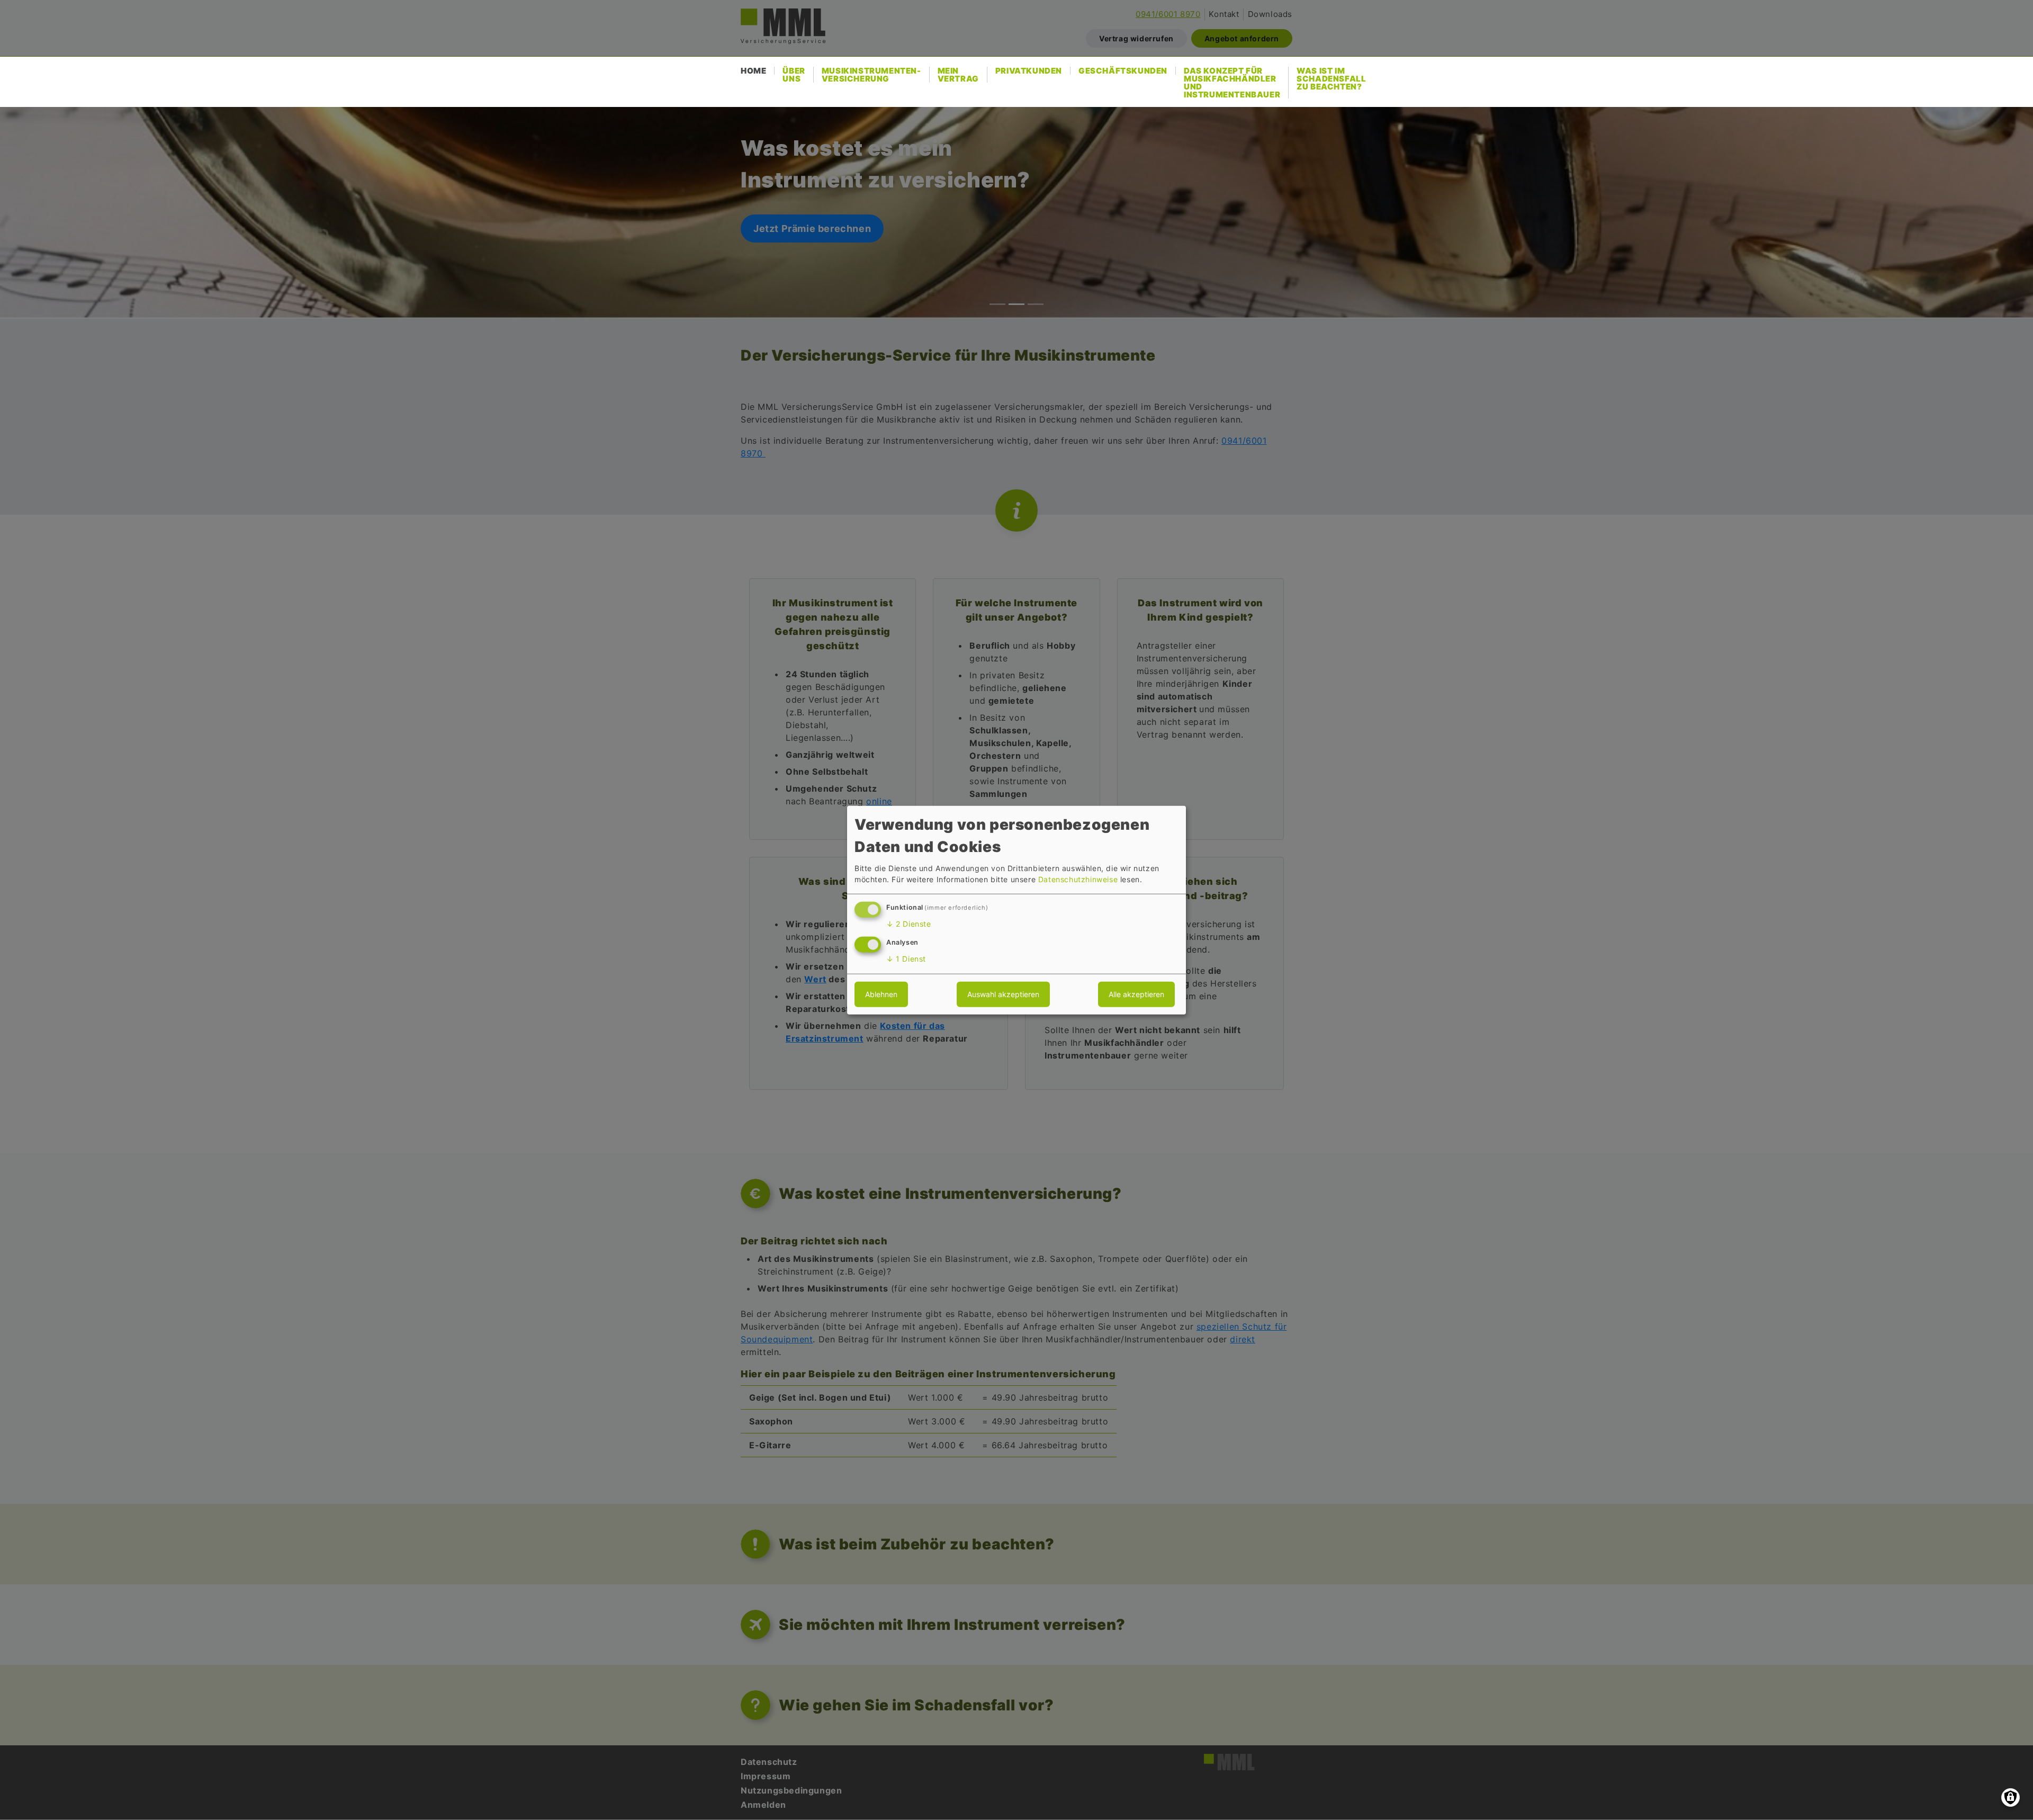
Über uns (794, 75)
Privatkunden (1029, 71)
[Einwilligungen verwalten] (2010, 1797)
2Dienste (909, 924)
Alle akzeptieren (1136, 994)
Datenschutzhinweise (1078, 879)
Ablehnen (881, 994)
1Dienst (906, 959)
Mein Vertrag (958, 75)
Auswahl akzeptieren (1003, 994)
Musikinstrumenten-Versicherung (871, 75)
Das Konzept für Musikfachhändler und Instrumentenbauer (1232, 83)
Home (753, 71)
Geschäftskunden (1123, 71)
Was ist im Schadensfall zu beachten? (1331, 79)
